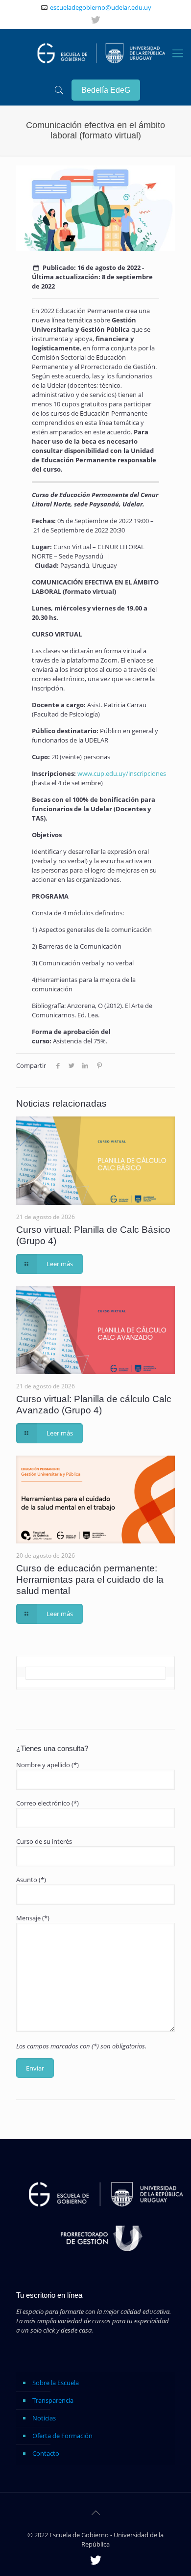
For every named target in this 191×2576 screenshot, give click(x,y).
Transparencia (53, 2400)
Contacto (46, 2453)
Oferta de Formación (62, 2436)
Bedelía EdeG (106, 90)
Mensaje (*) (33, 1918)
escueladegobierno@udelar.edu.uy (101, 7)
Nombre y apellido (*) (48, 1765)
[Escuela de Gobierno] (98, 52)
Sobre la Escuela (56, 2383)
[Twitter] (95, 20)
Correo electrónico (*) (48, 1803)
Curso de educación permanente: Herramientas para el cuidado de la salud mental (90, 1580)
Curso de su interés (44, 1841)
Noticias (44, 2418)
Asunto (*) (31, 1880)
